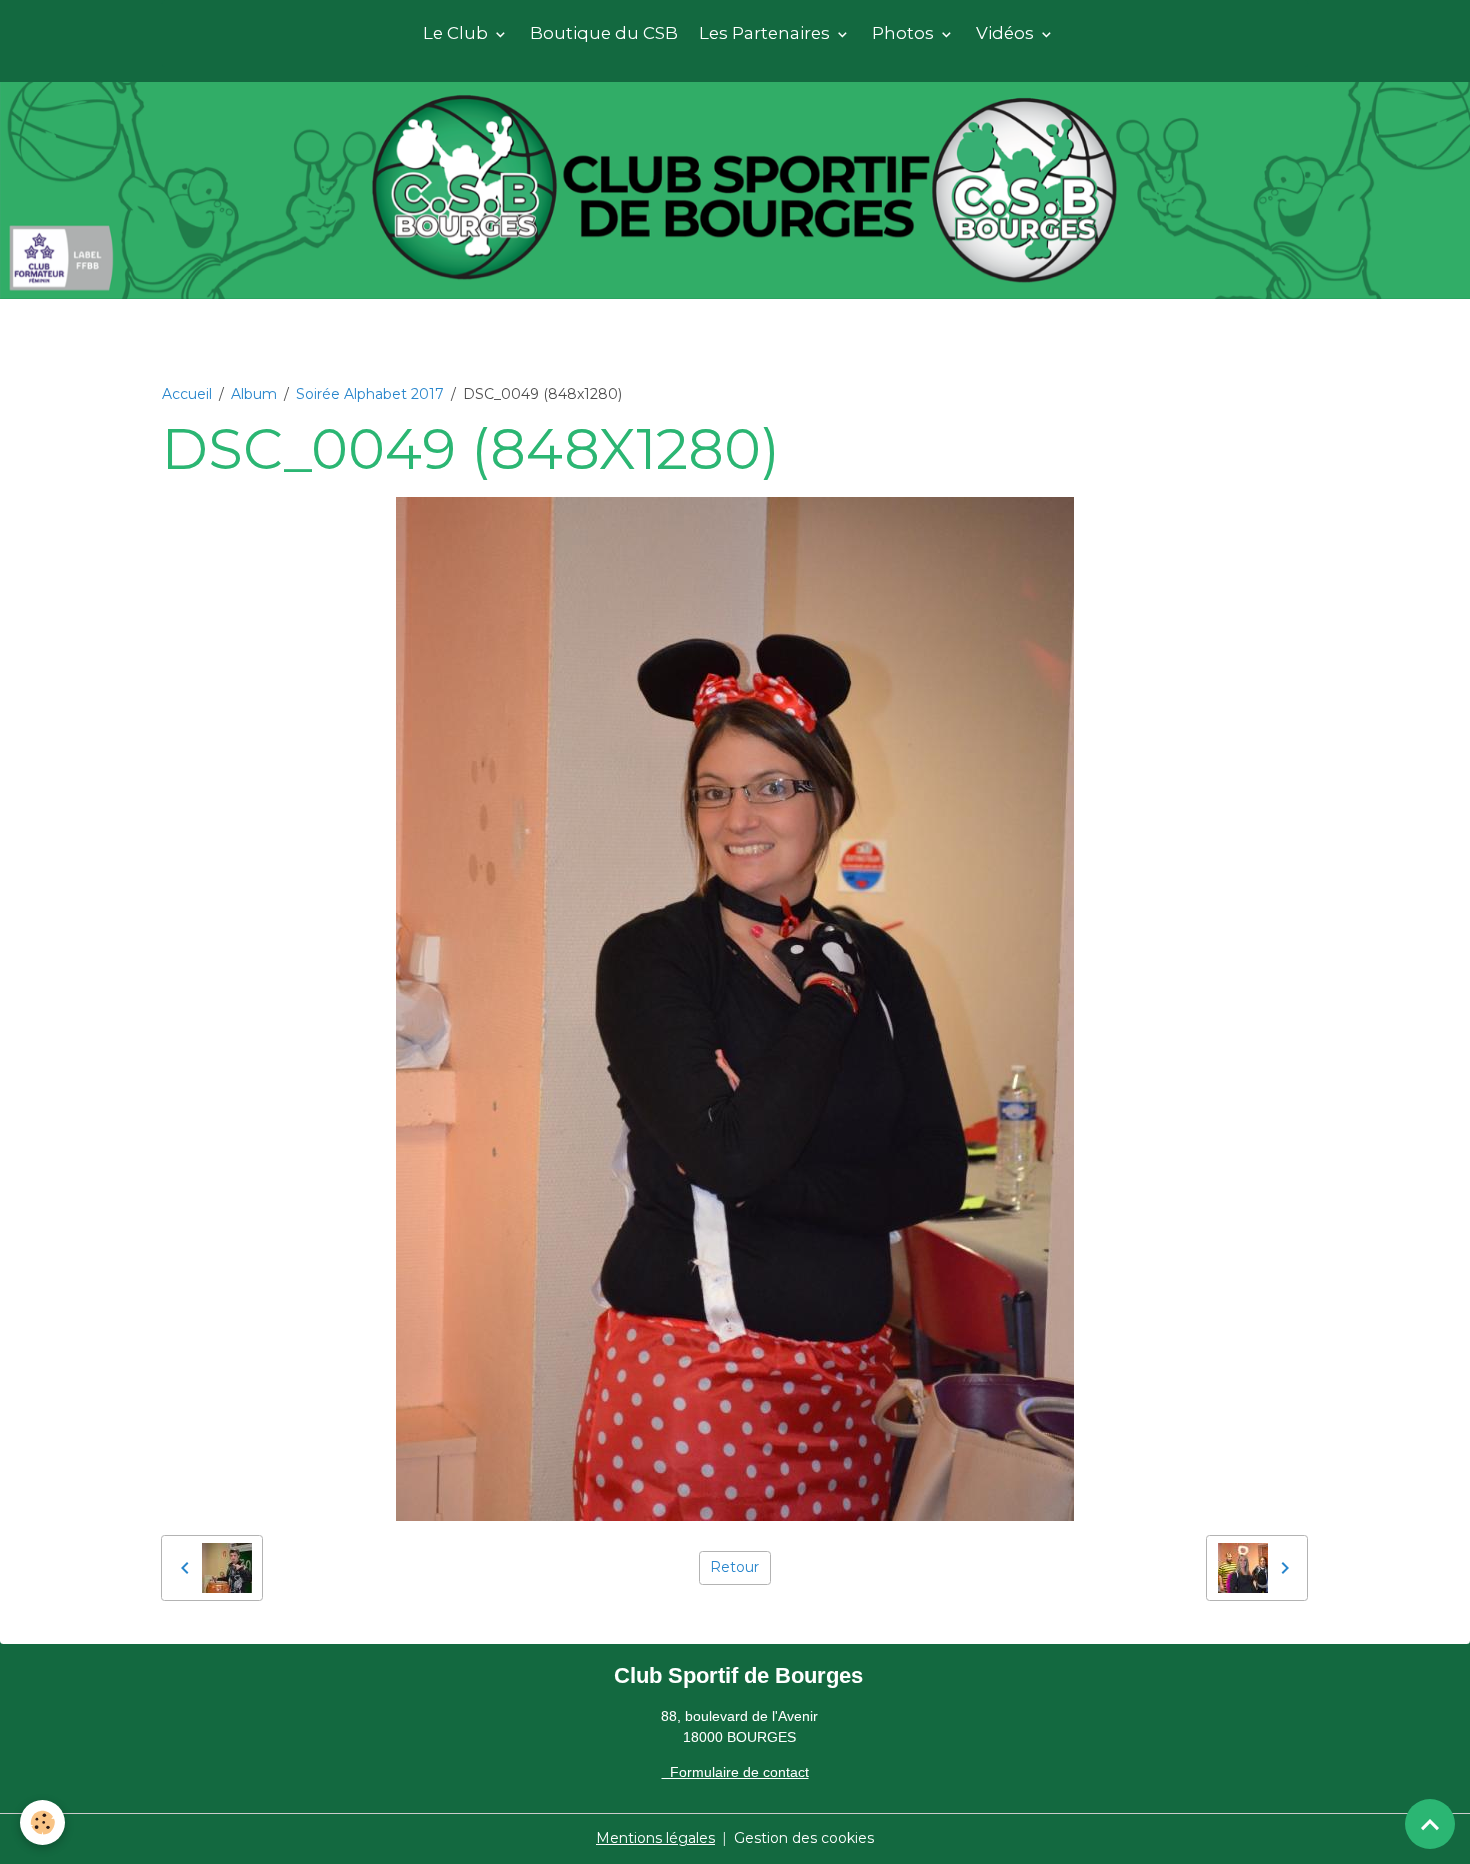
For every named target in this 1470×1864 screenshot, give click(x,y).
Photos (905, 33)
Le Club (457, 33)
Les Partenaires (766, 33)
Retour (734, 1567)
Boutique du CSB (604, 33)
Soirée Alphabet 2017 (370, 394)
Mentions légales (655, 1838)
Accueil (187, 394)
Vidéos (1007, 33)
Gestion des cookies (804, 1838)
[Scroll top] (1430, 1824)
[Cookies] (42, 1822)
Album (254, 394)
